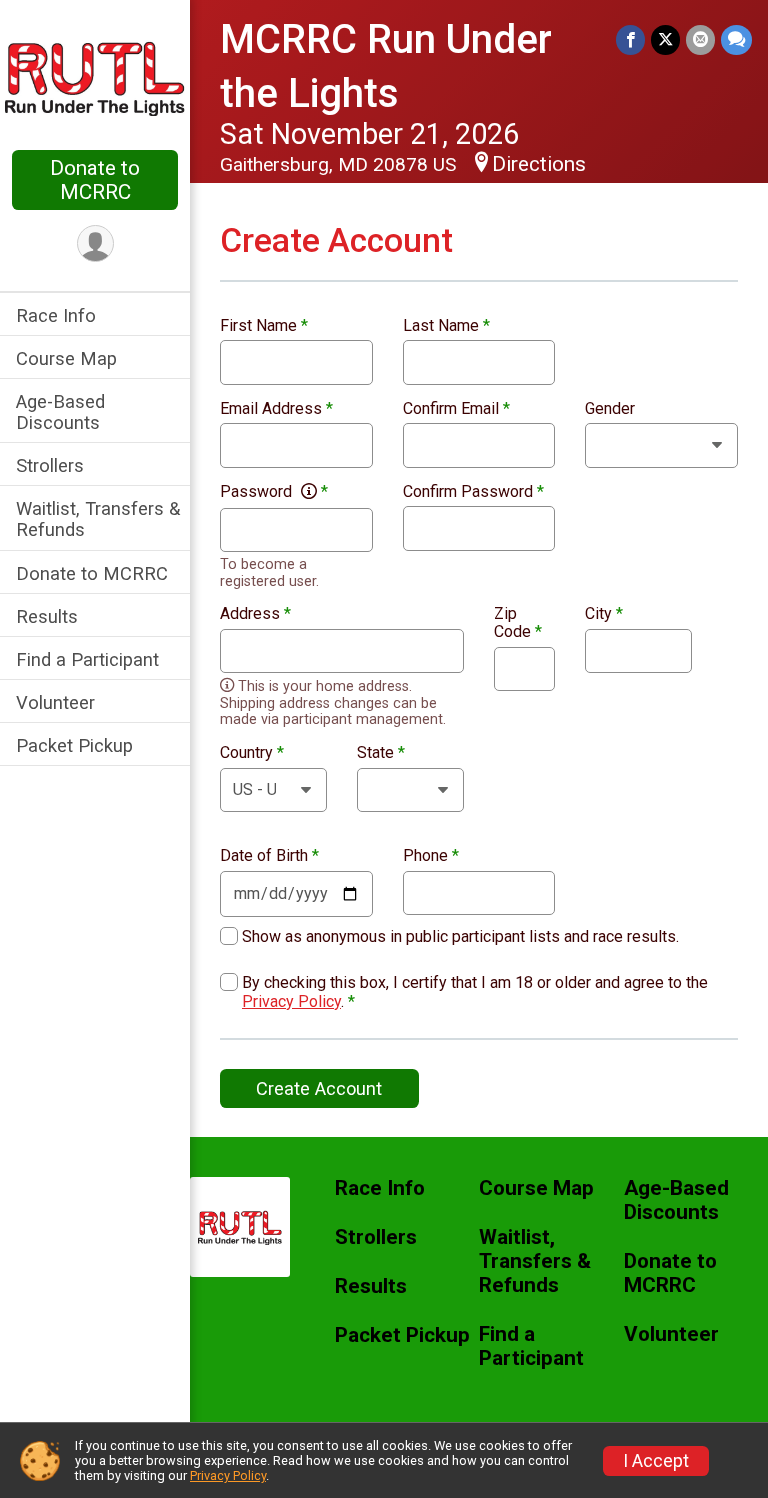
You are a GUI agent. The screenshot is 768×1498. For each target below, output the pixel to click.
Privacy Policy (291, 1001)
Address (255, 614)
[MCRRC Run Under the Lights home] (95, 77)
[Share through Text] (736, 39)
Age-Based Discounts (60, 412)
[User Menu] (95, 243)
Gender (610, 409)
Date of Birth (269, 856)
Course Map (66, 358)
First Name (264, 326)
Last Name (446, 326)
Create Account (319, 1088)
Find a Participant (87, 659)
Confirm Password (473, 492)
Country (252, 753)
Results (47, 616)
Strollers (50, 465)
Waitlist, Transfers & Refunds (98, 519)
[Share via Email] (700, 39)
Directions (539, 164)
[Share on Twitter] (665, 39)
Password (274, 492)
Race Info (56, 315)
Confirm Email (456, 409)
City (604, 614)
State (381, 753)
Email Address (276, 409)
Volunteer (55, 702)
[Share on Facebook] (630, 39)
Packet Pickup (74, 745)
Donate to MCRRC (95, 180)
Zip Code (518, 622)
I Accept (656, 1461)
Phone (431, 856)
